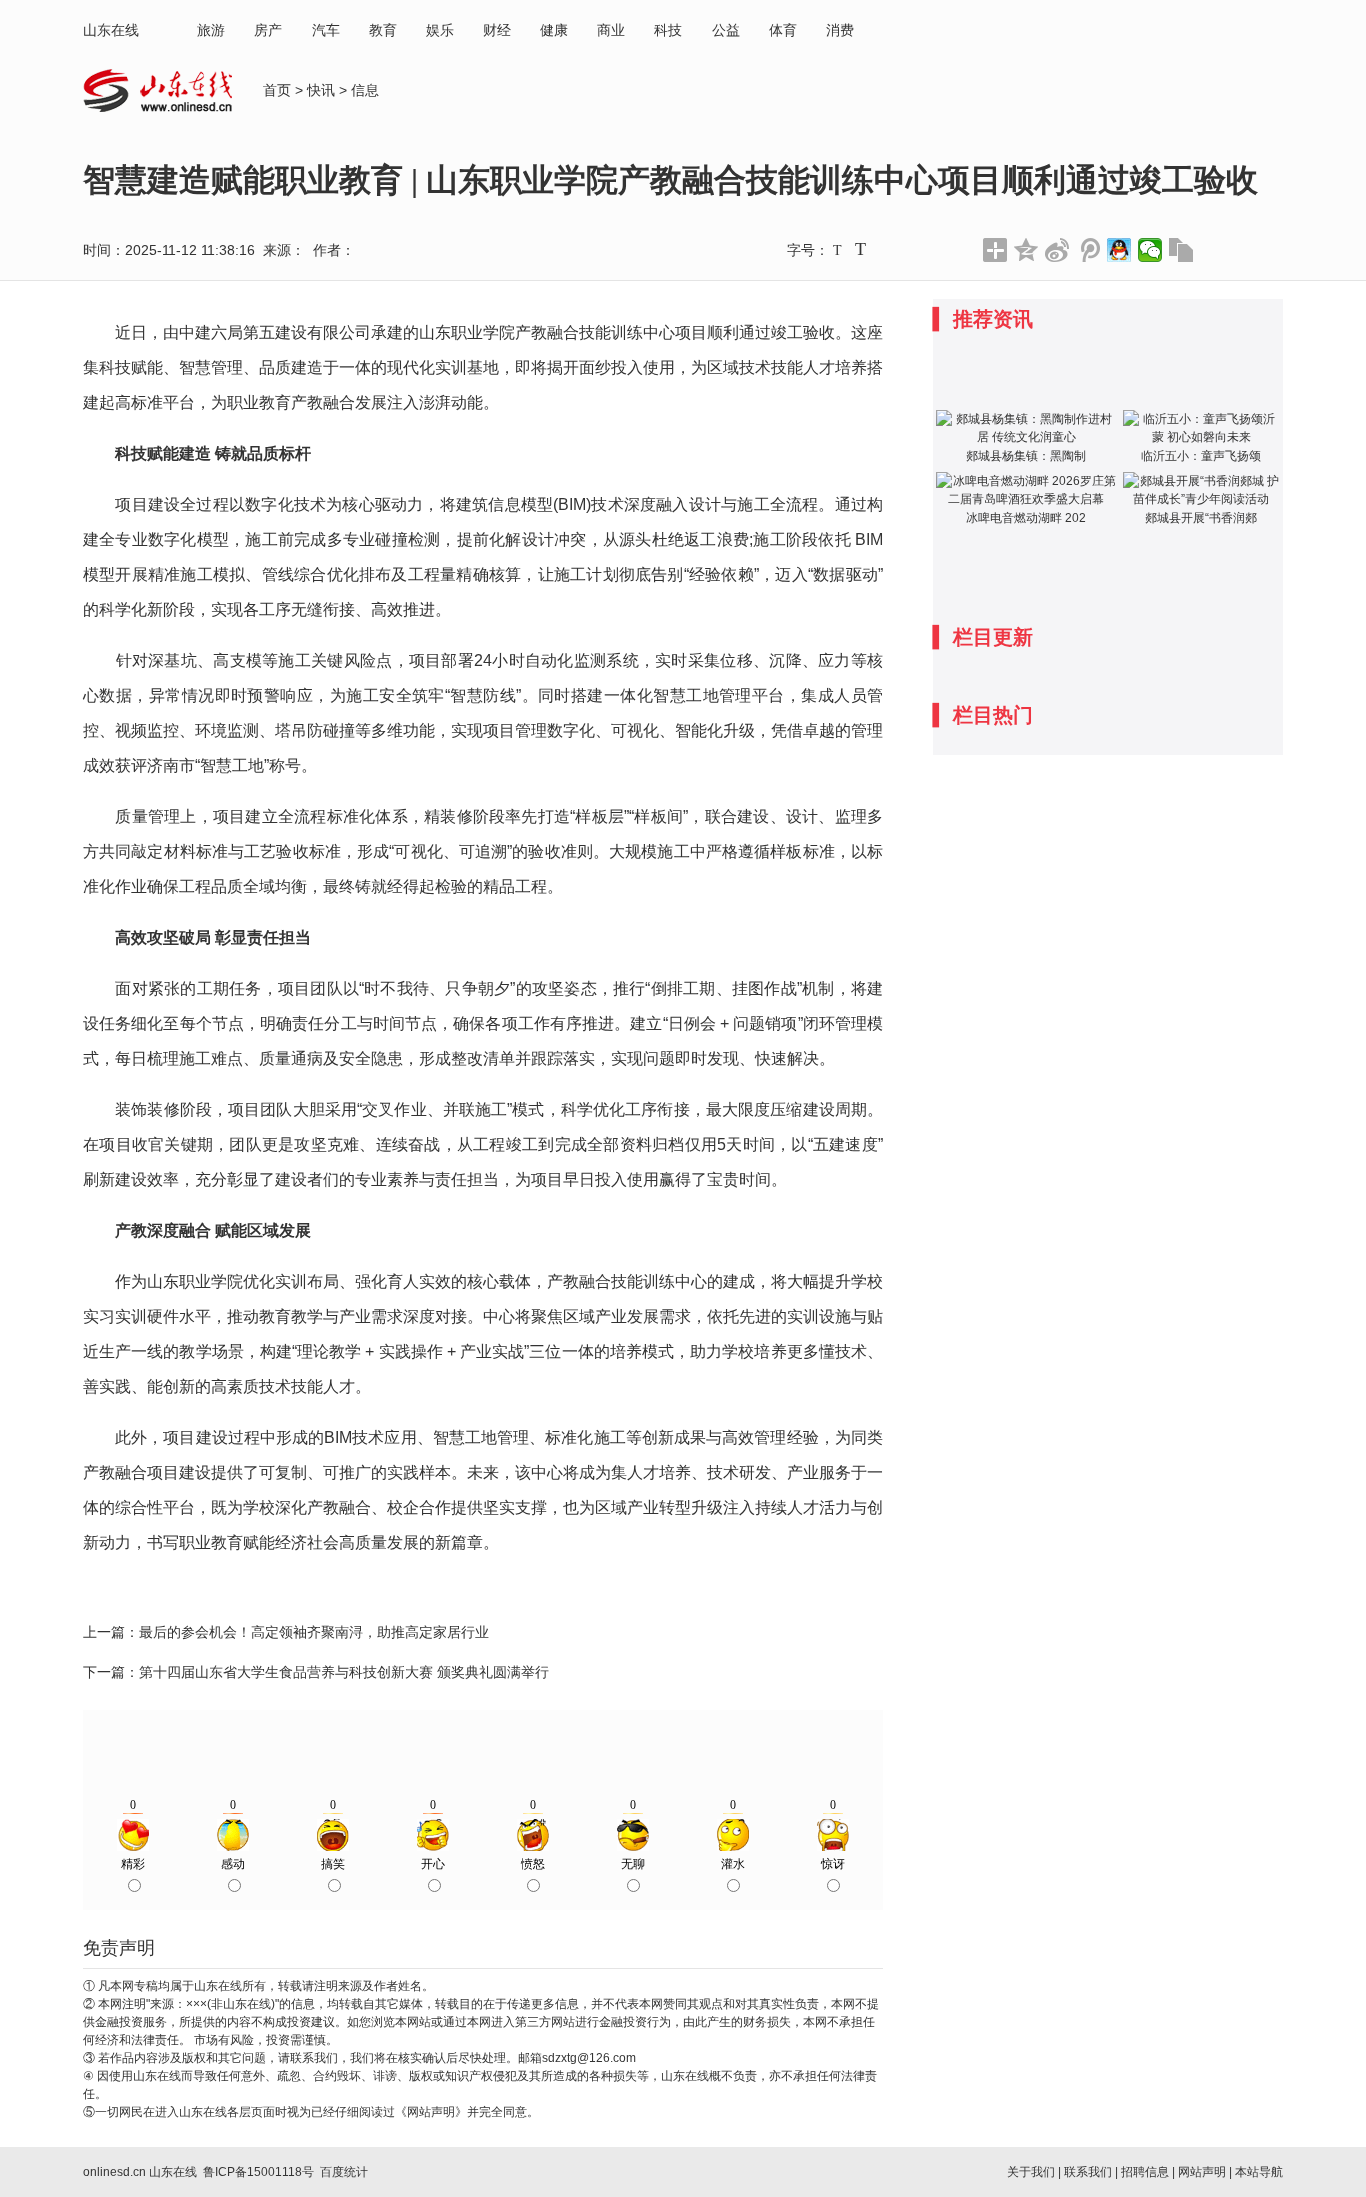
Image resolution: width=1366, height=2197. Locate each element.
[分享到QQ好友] (1119, 250)
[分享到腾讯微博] (1088, 250)
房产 (268, 30)
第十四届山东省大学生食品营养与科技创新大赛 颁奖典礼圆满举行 (344, 1672)
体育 (783, 30)
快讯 (321, 90)
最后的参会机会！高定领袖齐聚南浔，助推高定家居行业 (314, 1632)
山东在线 (111, 30)
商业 (611, 30)
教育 (383, 30)
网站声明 (1202, 2172)
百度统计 (344, 2172)
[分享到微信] (1150, 250)
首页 (277, 90)
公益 (726, 30)
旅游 (211, 30)
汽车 (326, 30)
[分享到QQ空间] (1026, 250)
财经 (497, 30)
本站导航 (1259, 2172)
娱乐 (440, 30)
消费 (840, 30)
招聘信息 (1145, 2172)
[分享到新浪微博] (1057, 250)
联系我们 (1088, 2172)
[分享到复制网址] (1181, 250)
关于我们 (1031, 2172)
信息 (365, 90)
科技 (668, 30)
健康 (554, 30)
